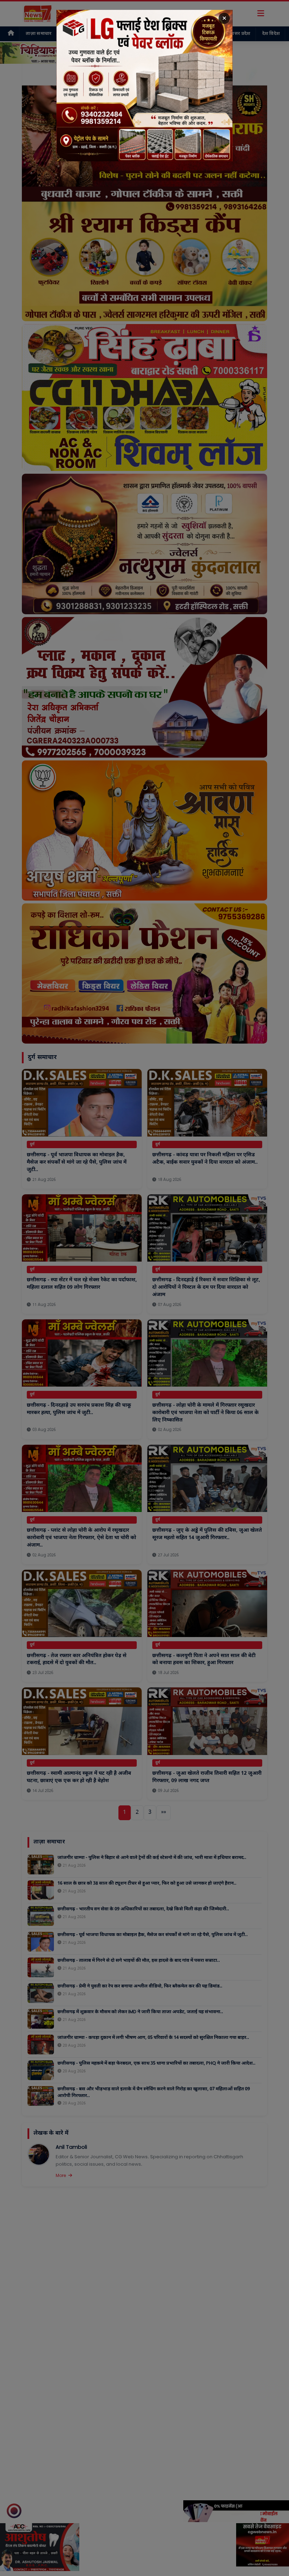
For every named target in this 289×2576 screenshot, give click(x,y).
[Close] (224, 18)
